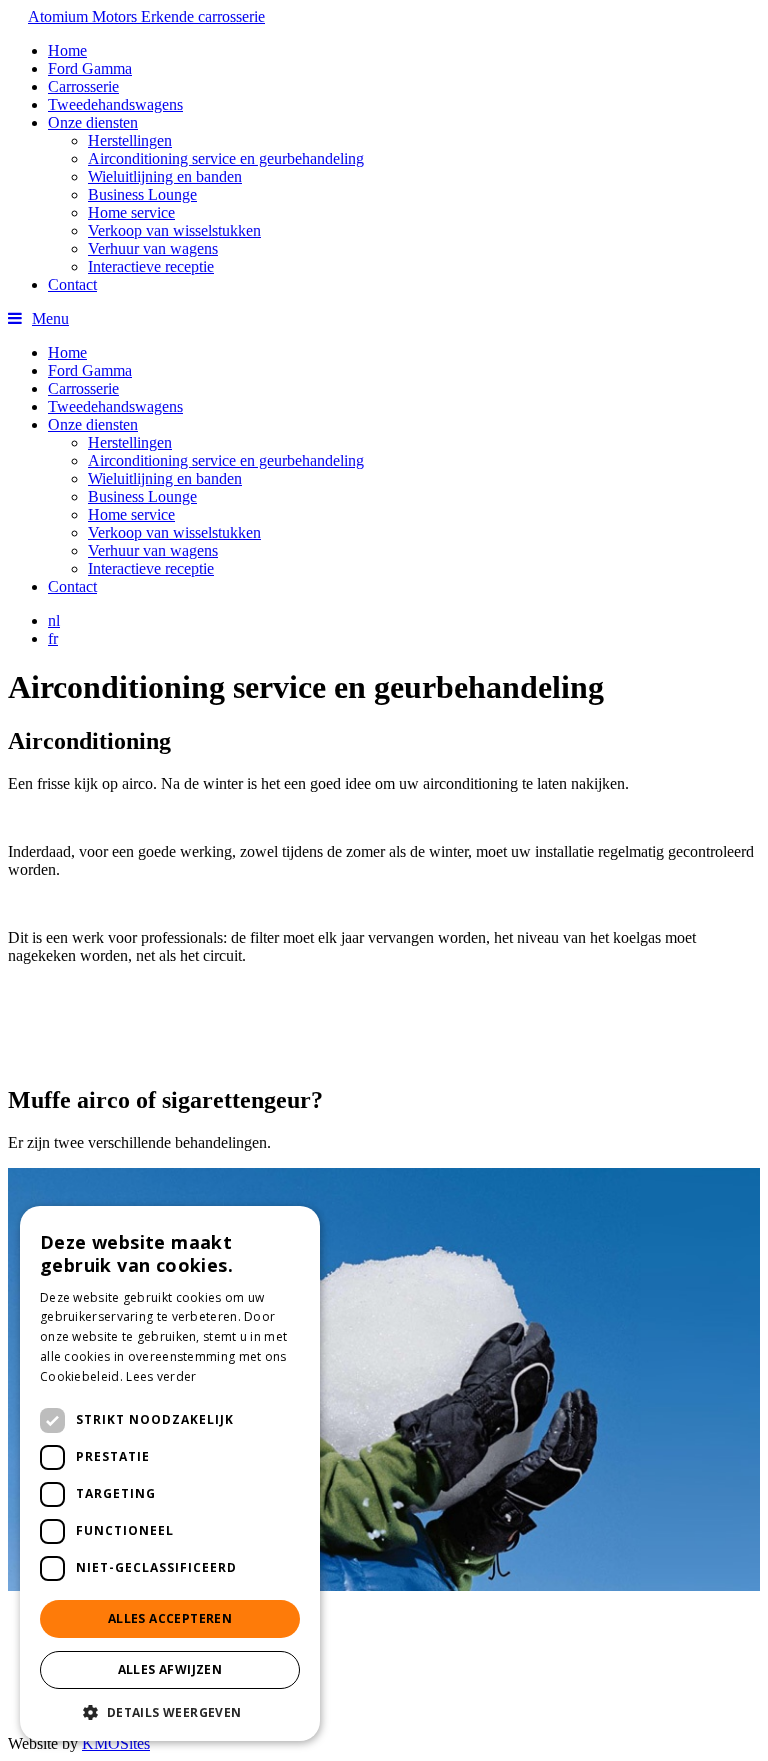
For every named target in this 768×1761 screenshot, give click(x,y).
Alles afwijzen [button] (170, 1669)
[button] (170, 1711)
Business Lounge (142, 194)
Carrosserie (83, 86)
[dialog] (170, 1473)
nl (54, 620)
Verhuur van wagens (153, 248)
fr (53, 638)
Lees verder (161, 1376)
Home (67, 50)
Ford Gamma (90, 68)
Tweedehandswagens (115, 104)
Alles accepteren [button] (170, 1618)
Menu (50, 318)
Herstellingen (130, 140)
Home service (131, 212)
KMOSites (116, 1743)
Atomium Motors (146, 16)
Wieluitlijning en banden (165, 176)
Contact (72, 284)
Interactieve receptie (151, 266)
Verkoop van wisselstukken (174, 230)
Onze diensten (93, 122)
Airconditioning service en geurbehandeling (226, 158)
